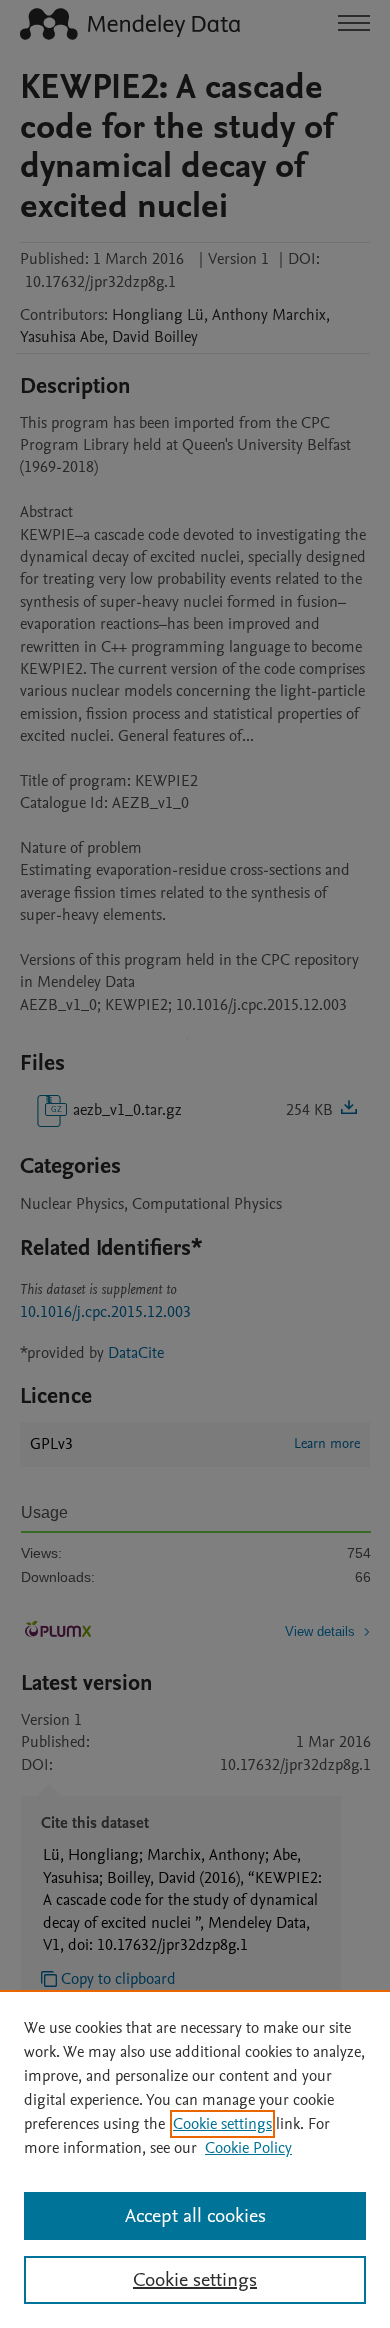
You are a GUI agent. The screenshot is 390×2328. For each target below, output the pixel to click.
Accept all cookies (195, 2216)
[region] (195, 2159)
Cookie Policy (248, 2148)
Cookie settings (222, 2124)
